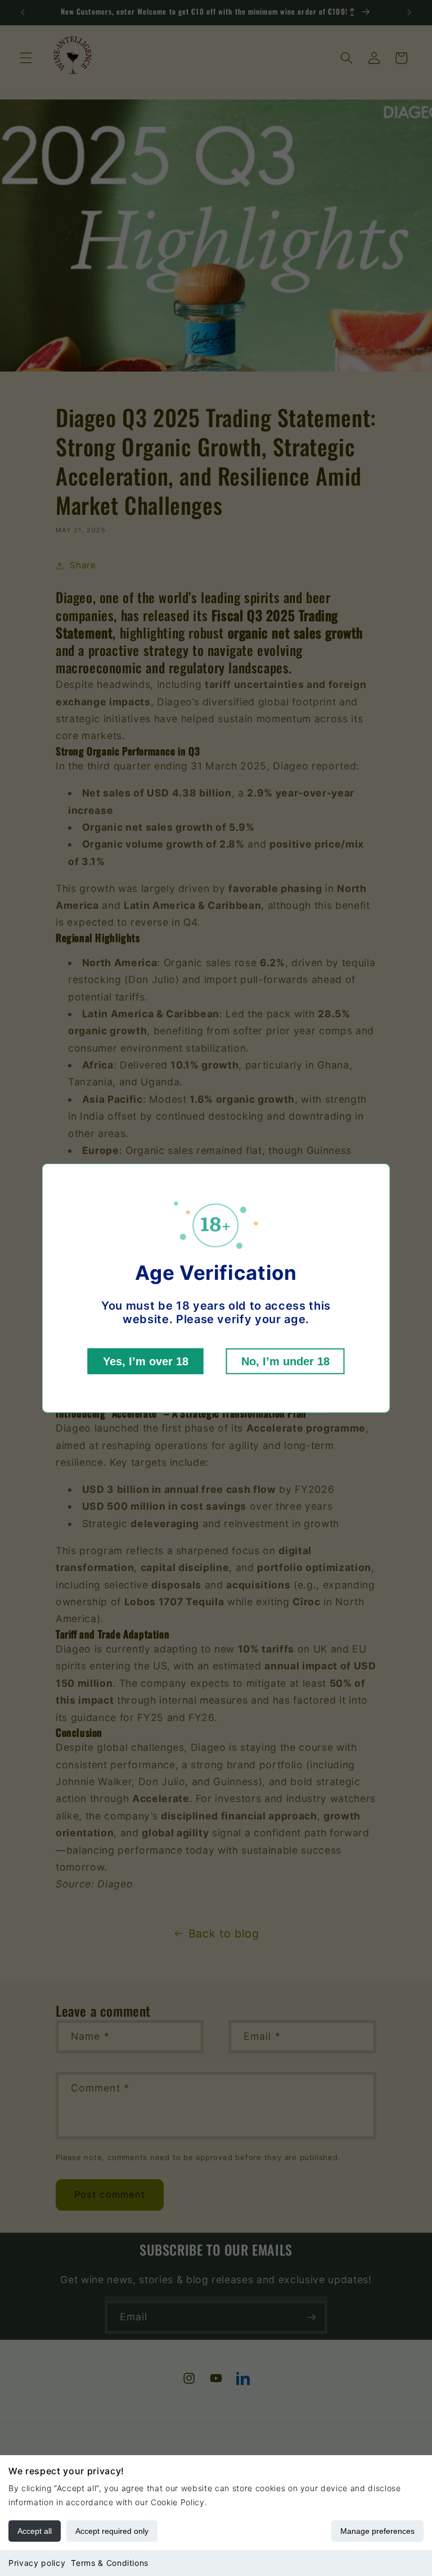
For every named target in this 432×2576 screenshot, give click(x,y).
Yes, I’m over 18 (146, 1361)
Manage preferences (377, 2531)
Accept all (35, 2531)
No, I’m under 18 (285, 1361)
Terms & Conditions (110, 2563)
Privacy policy (37, 2563)
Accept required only (112, 2531)
